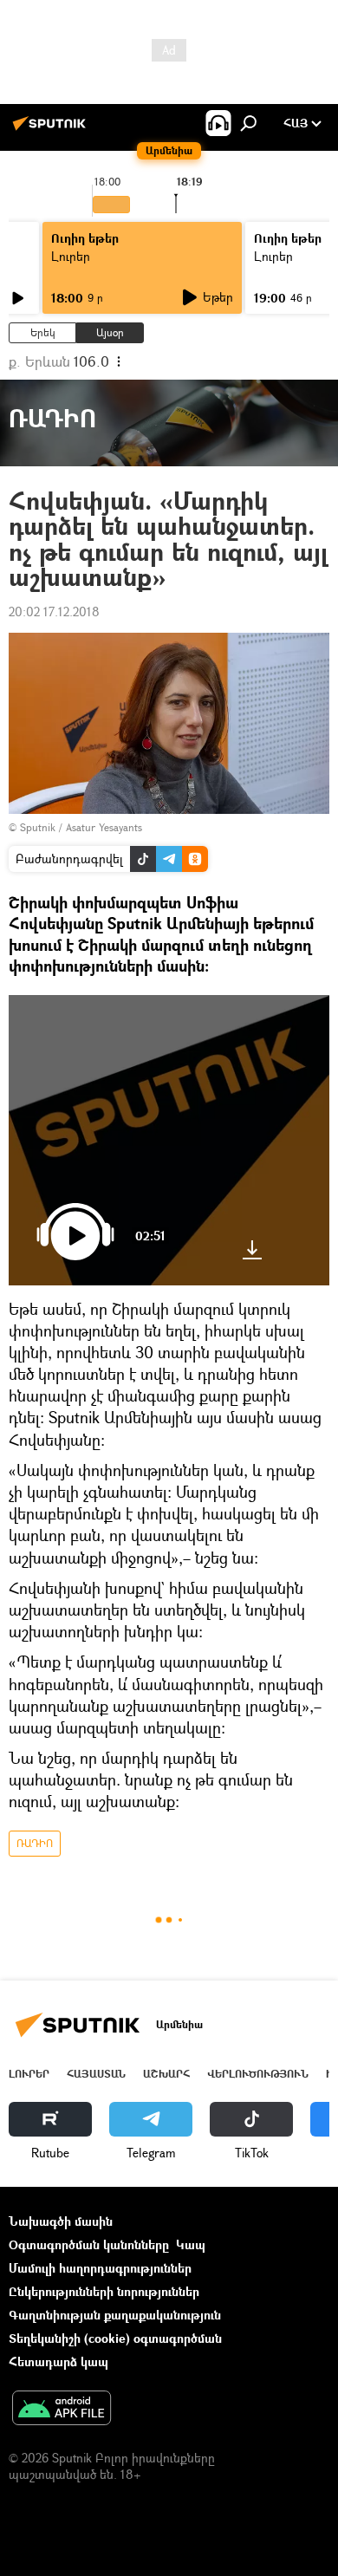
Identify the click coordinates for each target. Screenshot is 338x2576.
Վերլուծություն (258, 2074)
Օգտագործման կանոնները (89, 2244)
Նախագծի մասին (61, 2221)
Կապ (191, 2244)
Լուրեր (71, 256)
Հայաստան (96, 2074)
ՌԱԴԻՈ (35, 1843)
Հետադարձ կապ (58, 2361)
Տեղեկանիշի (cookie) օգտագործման (115, 2338)
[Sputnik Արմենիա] (52, 130)
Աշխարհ (166, 2074)
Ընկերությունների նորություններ (104, 2291)
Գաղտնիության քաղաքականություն (115, 2315)
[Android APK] (62, 2410)
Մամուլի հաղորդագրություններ (100, 2268)
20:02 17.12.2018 (54, 611)
